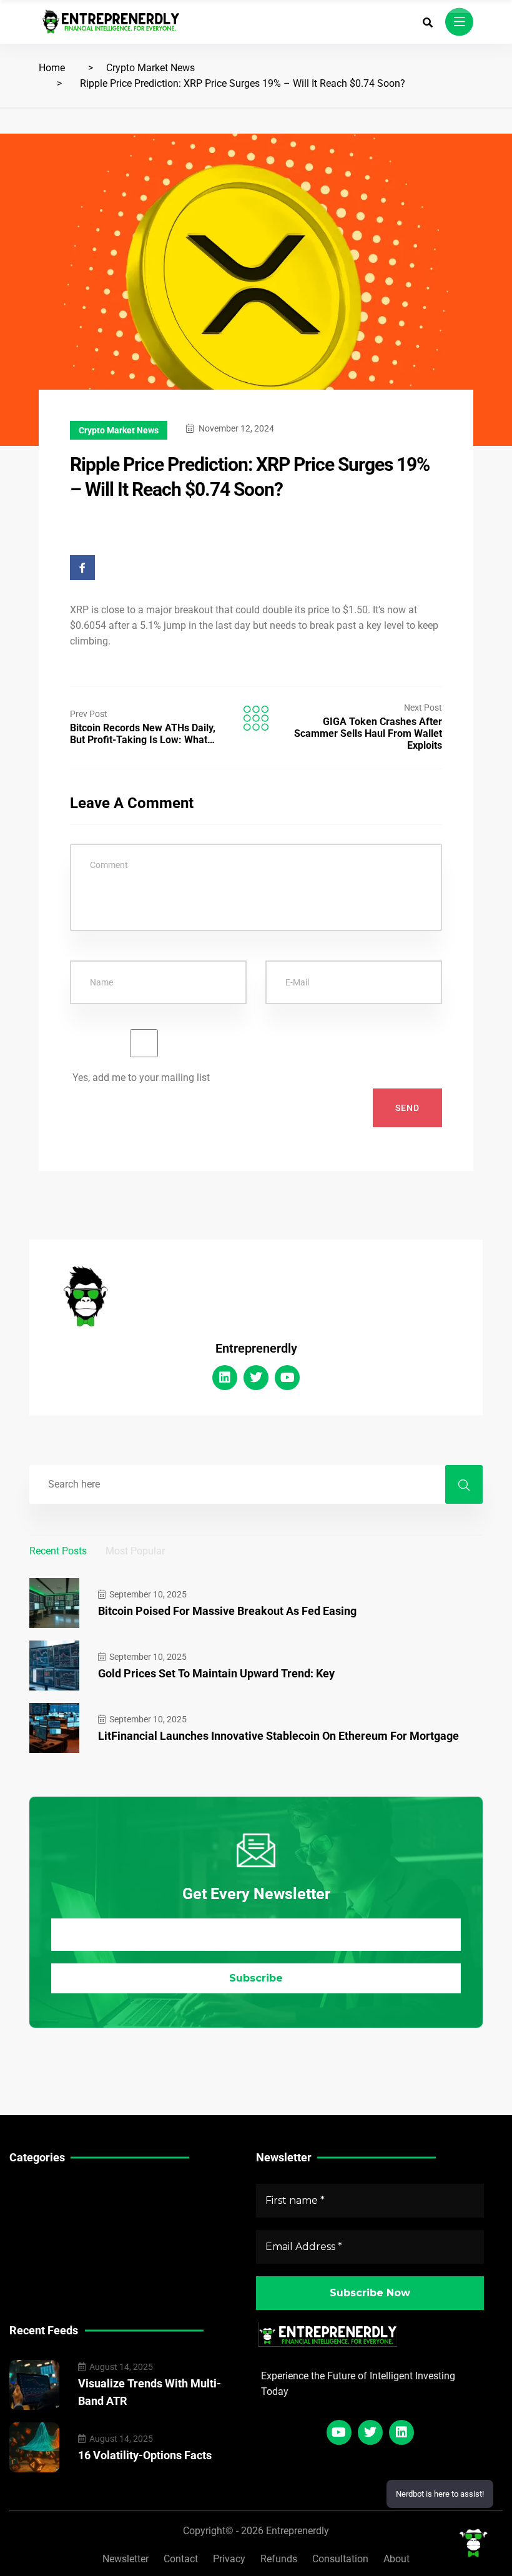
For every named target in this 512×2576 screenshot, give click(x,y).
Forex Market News (53, 2227)
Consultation (340, 2559)
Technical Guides (48, 2189)
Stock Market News (53, 2208)
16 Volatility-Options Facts (145, 2455)
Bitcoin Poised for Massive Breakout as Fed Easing (227, 1611)
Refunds (279, 2559)
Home (52, 68)
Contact (181, 2559)
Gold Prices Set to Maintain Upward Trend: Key (216, 1673)
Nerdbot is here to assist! (440, 2494)
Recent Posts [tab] (58, 1551)
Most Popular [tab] (135, 1551)
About (396, 2559)
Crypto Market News (150, 68)
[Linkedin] (225, 1378)
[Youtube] (287, 1378)
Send (407, 1108)
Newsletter (126, 2559)
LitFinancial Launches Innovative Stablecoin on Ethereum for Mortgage (278, 1736)
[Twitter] (256, 1378)
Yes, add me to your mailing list (140, 1078)
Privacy (229, 2559)
